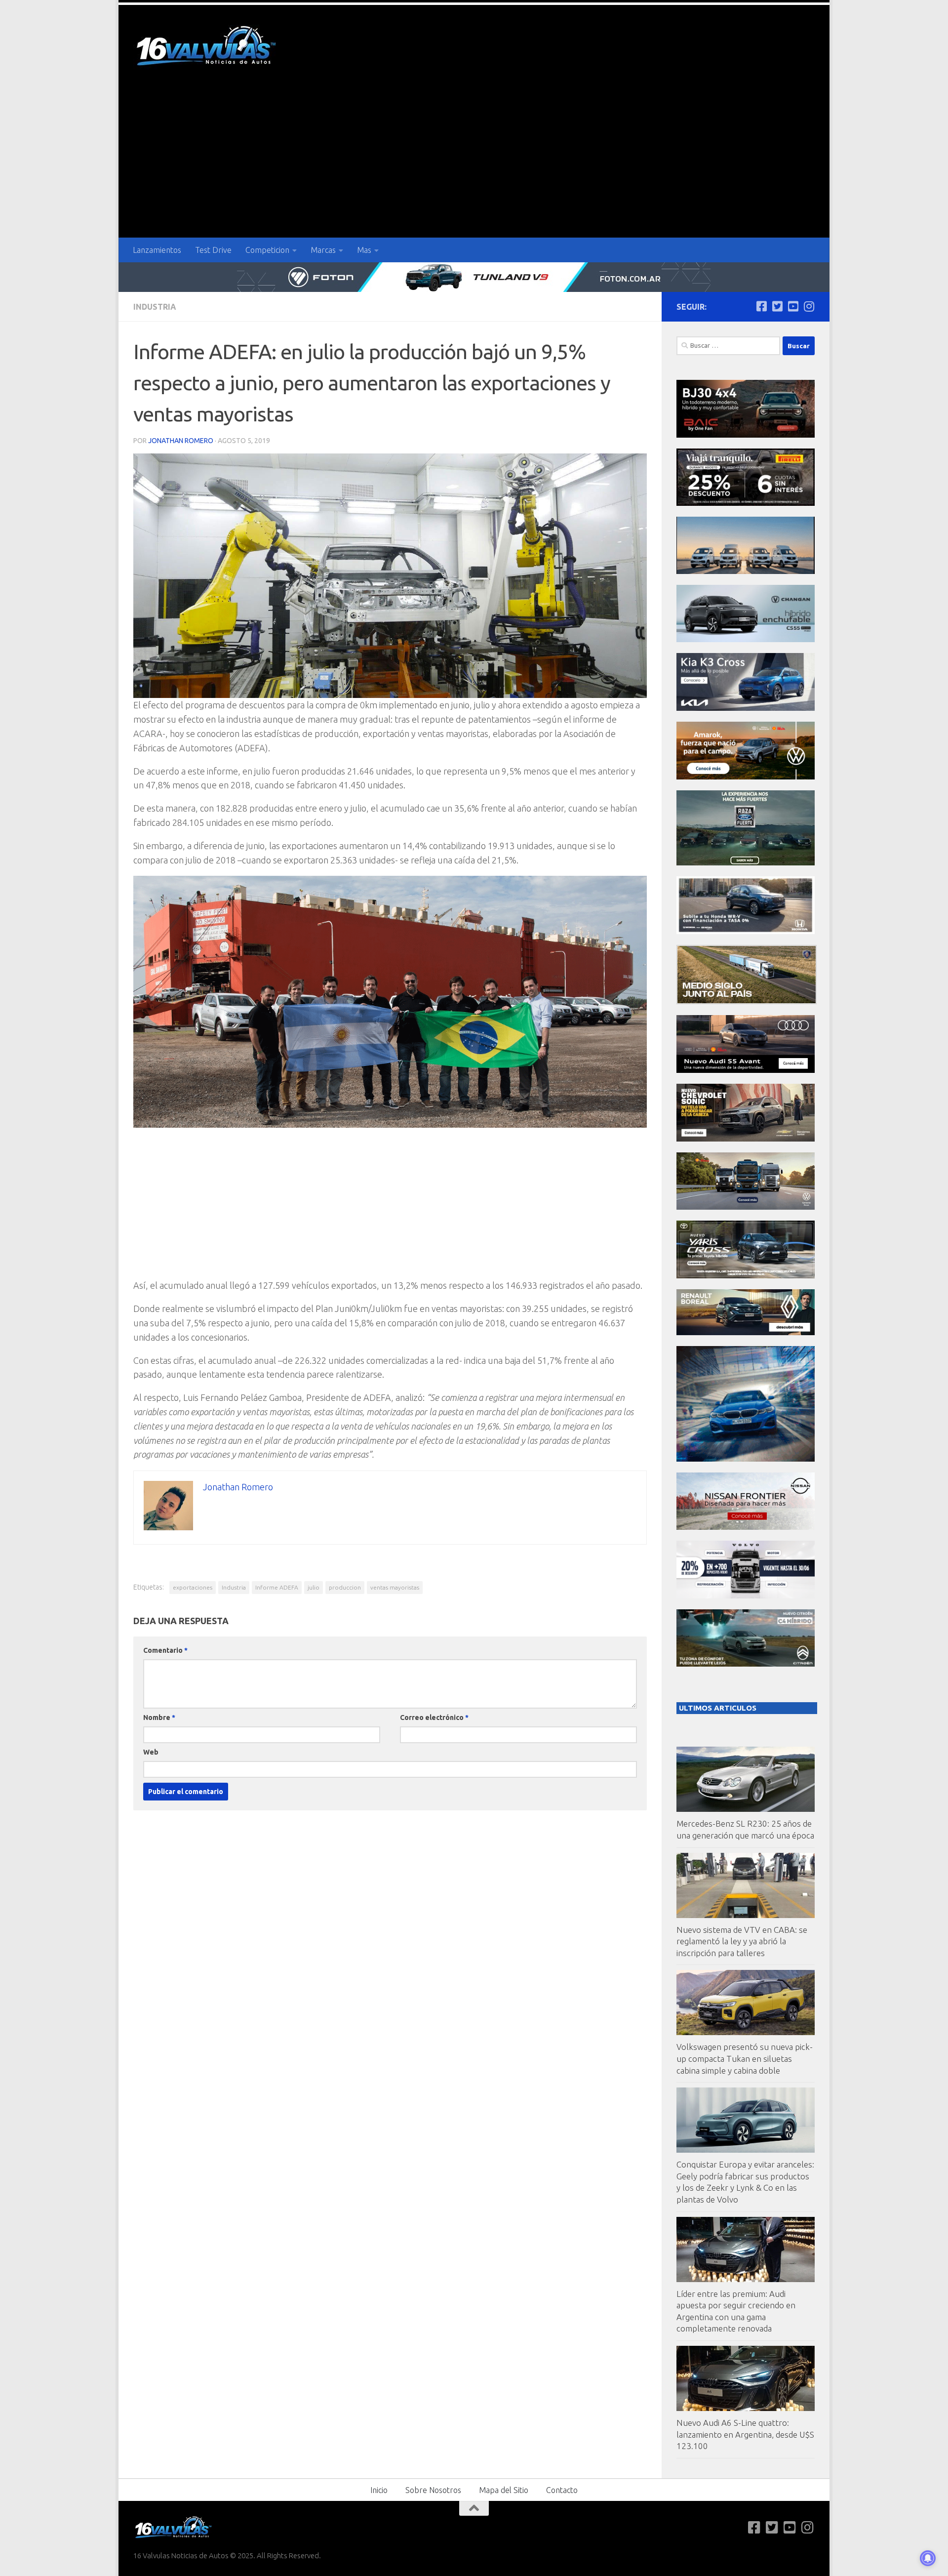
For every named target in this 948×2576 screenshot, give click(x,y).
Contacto (562, 2490)
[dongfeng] (746, 571)
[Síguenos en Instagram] (809, 306)
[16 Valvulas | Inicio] (207, 47)
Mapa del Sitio (504, 2490)
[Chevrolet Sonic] (746, 1139)
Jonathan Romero (181, 441)
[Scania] (747, 1002)
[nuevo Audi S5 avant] (746, 1070)
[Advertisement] (474, 164)
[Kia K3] (746, 708)
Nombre (159, 1717)
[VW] (746, 777)
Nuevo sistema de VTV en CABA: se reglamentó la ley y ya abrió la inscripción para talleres (742, 1941)
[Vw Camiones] (746, 1207)
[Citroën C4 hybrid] (746, 1664)
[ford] (746, 863)
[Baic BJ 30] (746, 435)
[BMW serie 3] (746, 1459)
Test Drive (213, 250)
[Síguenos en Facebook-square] (761, 306)
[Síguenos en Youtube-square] (793, 306)
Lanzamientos (157, 250)
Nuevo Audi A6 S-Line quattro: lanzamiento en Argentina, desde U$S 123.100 (745, 2434)
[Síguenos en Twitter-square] (777, 306)
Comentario (165, 1650)
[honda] (746, 931)
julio (314, 1587)
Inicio (379, 2490)
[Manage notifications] (928, 2558)
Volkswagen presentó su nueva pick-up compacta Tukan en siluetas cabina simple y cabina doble (745, 2058)
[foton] (474, 277)
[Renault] (746, 1332)
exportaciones (193, 1587)
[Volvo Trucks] (746, 1596)
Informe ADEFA (277, 1587)
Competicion (267, 250)
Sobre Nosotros (433, 2490)
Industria (155, 307)
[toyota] (746, 1276)
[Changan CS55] (746, 639)
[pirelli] (746, 503)
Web (151, 1752)
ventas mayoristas (395, 1587)
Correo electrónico (434, 1717)
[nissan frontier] (746, 1527)
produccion (345, 1587)
